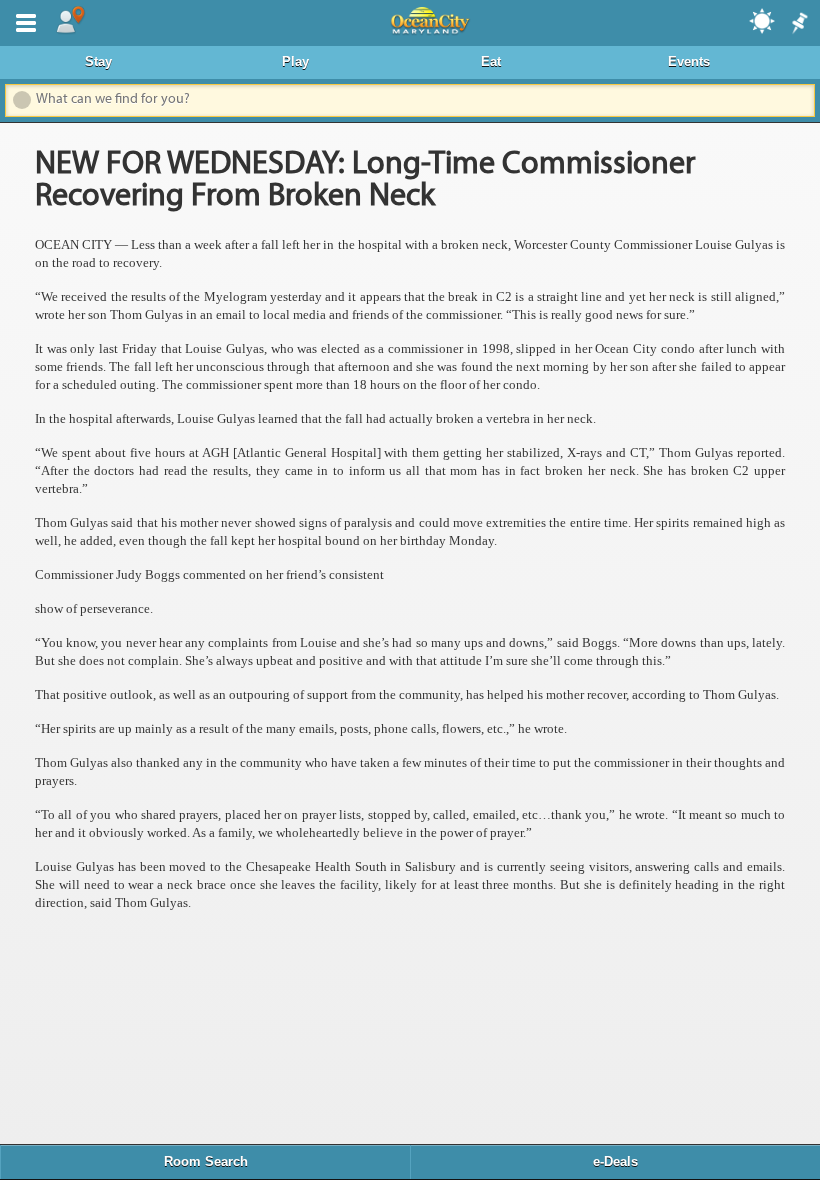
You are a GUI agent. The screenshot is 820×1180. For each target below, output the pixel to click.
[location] (70, 21)
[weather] (763, 20)
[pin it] (798, 24)
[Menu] (22, 21)
